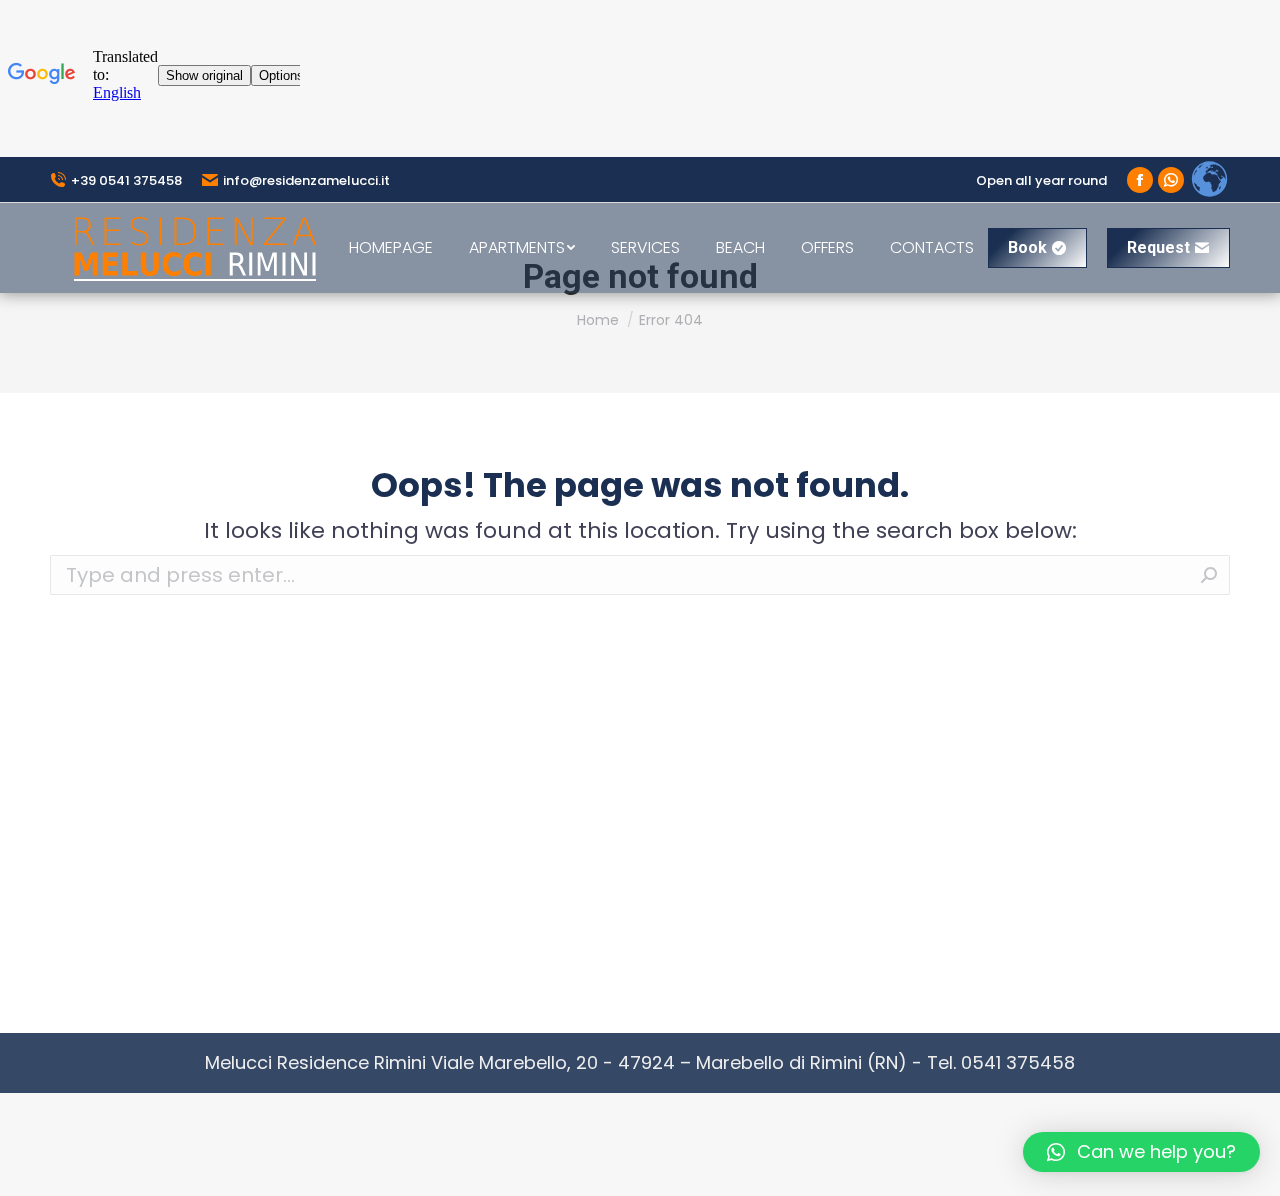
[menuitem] (391, 248)
